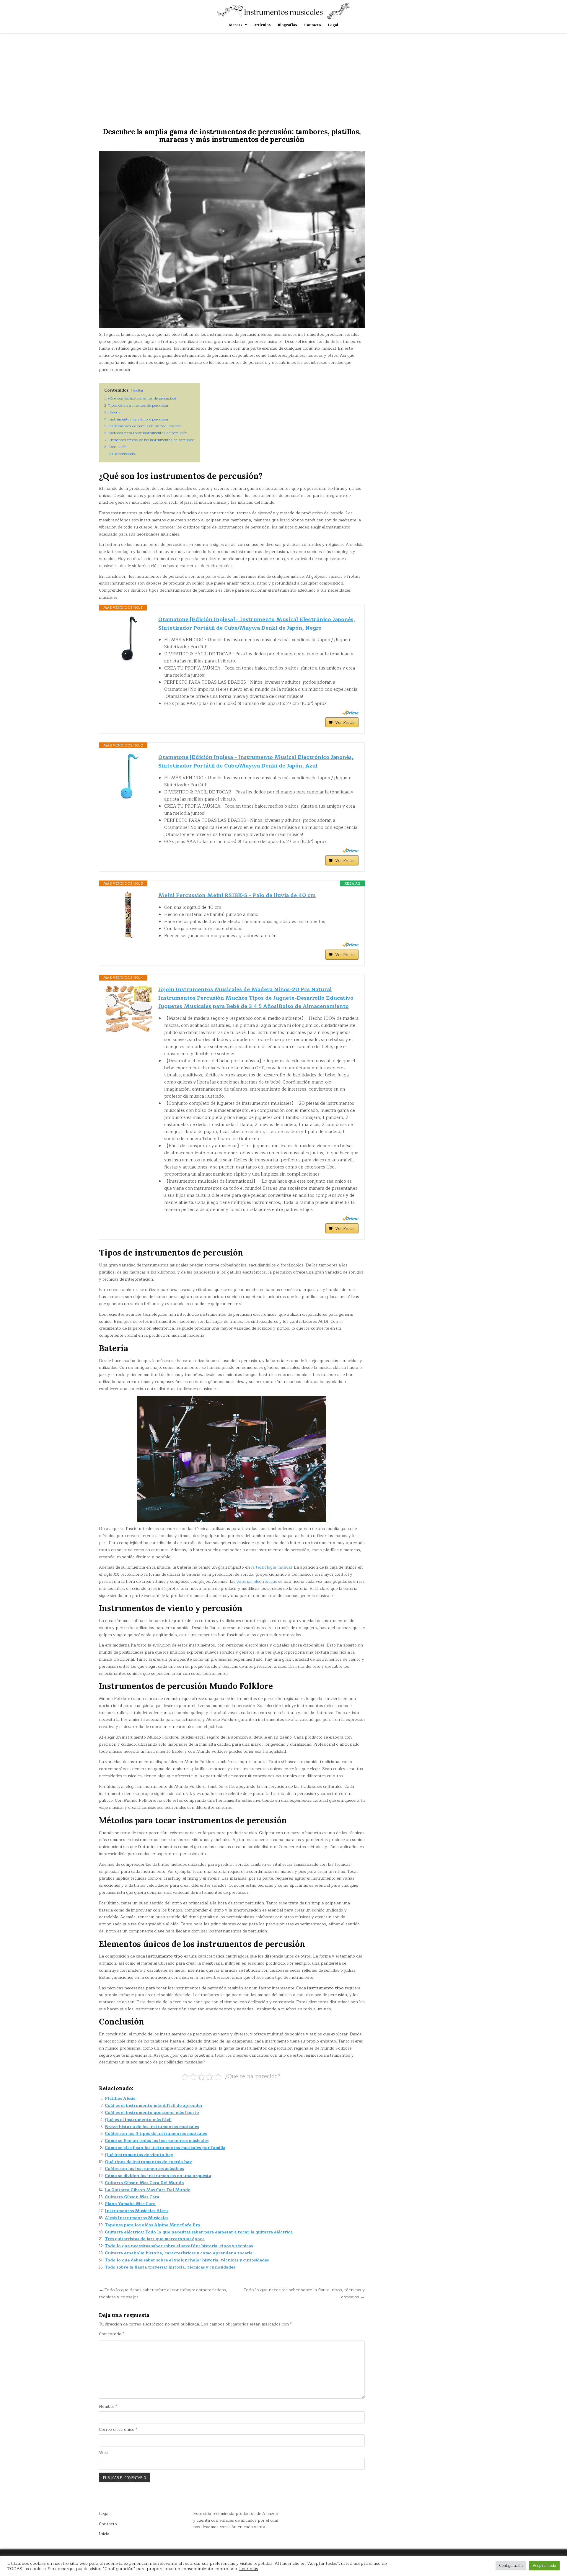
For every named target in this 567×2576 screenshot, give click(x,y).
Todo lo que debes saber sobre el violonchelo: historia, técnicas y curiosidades (187, 2260)
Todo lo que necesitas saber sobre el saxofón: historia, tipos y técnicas (179, 2246)
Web (103, 2453)
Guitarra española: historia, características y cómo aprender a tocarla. (179, 2253)
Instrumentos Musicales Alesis (137, 2211)
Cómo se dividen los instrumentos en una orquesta (158, 2176)
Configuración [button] (511, 2566)
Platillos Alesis (120, 2098)
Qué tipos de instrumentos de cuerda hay (148, 2162)
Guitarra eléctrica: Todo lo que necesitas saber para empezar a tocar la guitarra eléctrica (199, 2232)
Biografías (287, 25)
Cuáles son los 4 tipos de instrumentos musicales (156, 2134)
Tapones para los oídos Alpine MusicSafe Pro (153, 2225)
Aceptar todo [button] (544, 2566)
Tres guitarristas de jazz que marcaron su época (155, 2239)
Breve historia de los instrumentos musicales (152, 2127)
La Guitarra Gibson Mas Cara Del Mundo (148, 2190)
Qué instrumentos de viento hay (139, 2155)
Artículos (262, 25)
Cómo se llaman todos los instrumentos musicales (157, 2141)
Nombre (108, 2407)
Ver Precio (345, 722)
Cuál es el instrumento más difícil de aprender (154, 2106)
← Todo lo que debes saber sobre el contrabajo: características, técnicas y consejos (163, 2293)
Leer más (249, 2569)
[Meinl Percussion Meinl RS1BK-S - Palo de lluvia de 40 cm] (129, 915)
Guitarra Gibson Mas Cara (132, 2197)
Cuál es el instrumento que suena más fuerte (152, 2113)
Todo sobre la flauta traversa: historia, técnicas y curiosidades (170, 2267)
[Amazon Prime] (350, 713)
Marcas (236, 25)
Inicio (104, 2534)
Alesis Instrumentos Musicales (137, 2218)
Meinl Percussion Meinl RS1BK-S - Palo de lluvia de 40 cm (237, 895)
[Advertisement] (283, 78)
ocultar (138, 391)
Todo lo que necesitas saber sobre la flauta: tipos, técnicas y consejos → (304, 2293)
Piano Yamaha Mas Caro (130, 2204)
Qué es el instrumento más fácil (138, 2120)
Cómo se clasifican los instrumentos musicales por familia (165, 2148)
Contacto (313, 25)
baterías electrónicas (257, 1581)
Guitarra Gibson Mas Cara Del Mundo (144, 2183)
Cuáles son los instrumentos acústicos (144, 2169)
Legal (333, 25)
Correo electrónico (118, 2430)
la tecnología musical (271, 1567)
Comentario (111, 2334)
